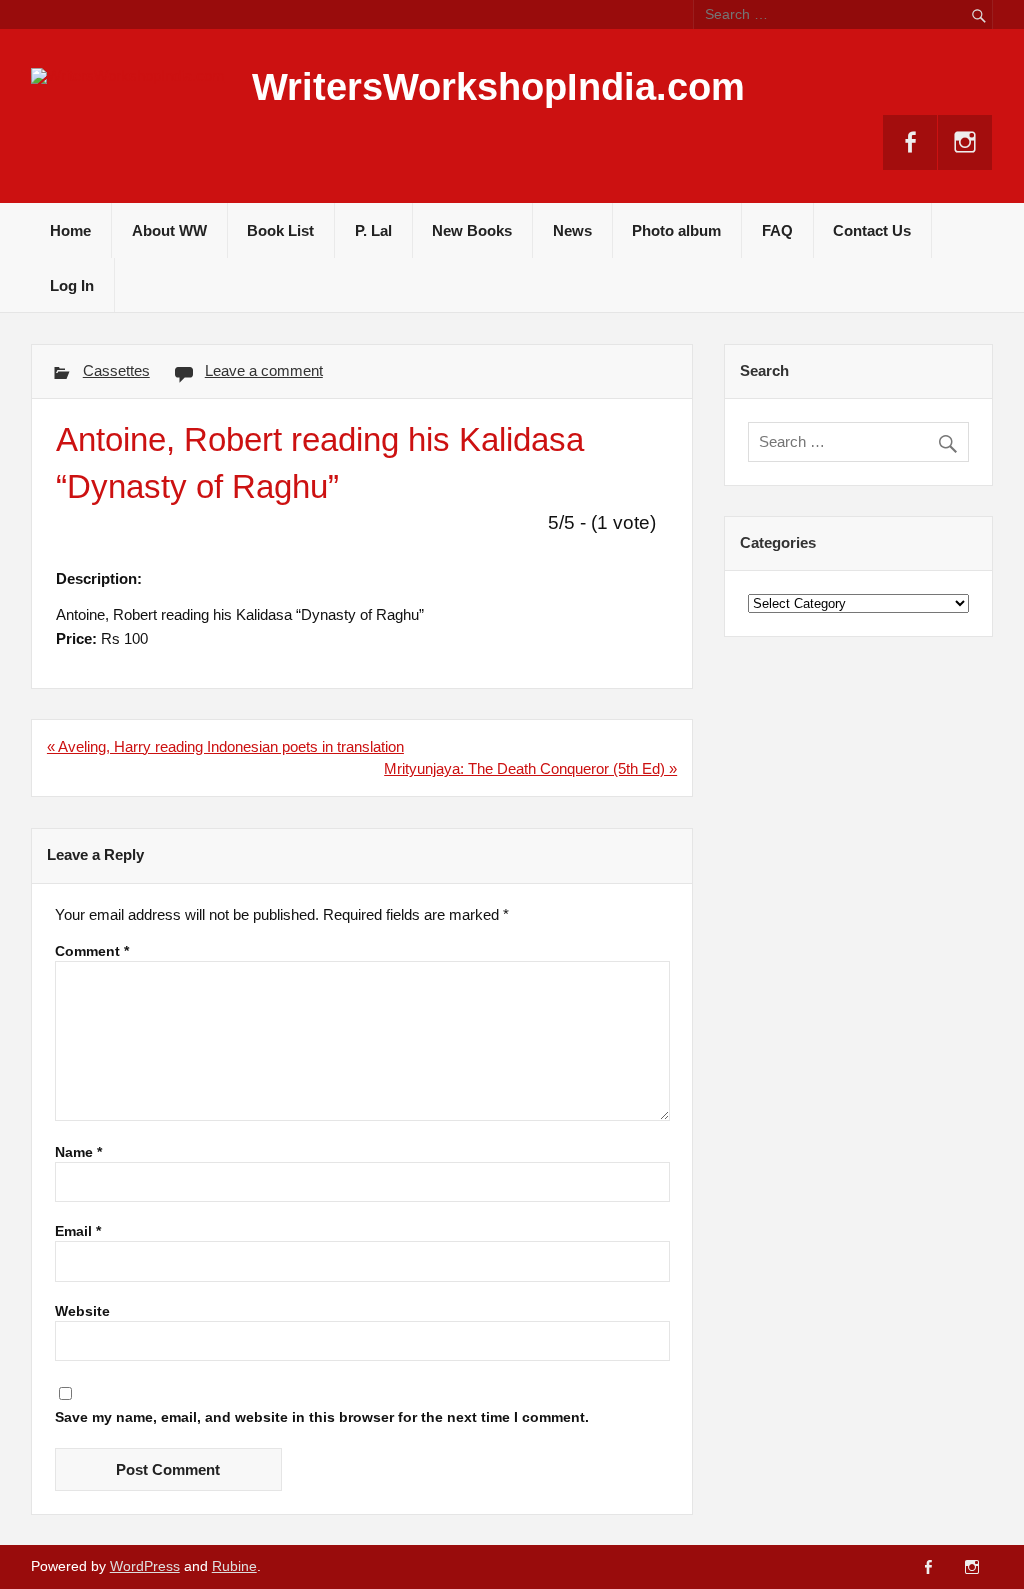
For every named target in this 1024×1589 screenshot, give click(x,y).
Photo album (676, 230)
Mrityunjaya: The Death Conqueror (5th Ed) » (530, 768)
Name (78, 1153)
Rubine (234, 1566)
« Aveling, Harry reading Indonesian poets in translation (225, 746)
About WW (169, 230)
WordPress (145, 1566)
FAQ (777, 230)
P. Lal (373, 230)
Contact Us (872, 230)
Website (82, 1312)
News (572, 230)
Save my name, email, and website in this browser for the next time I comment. (322, 1418)
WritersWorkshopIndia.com (498, 87)
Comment (92, 952)
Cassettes (116, 370)
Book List (280, 230)
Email (78, 1232)
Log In (72, 285)
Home (70, 230)
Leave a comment (264, 370)
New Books (472, 230)
